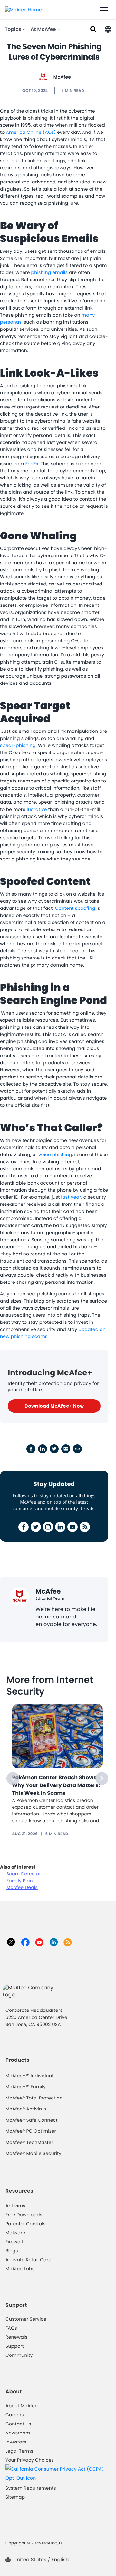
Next (102, 1778)
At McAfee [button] (44, 29)
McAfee (62, 77)
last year (71, 1197)
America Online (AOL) (31, 132)
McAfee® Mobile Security (33, 2153)
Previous (13, 1778)
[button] (108, 29)
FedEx (32, 464)
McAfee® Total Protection (34, 2098)
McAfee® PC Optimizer (31, 2131)
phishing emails (50, 272)
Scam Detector (24, 1874)
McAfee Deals (22, 1887)
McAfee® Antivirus (26, 2109)
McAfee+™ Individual (29, 2076)
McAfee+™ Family (26, 2087)
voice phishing (55, 1155)
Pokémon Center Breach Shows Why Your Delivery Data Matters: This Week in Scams (56, 1785)
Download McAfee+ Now (54, 1406)
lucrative (37, 809)
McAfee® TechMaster (29, 2142)
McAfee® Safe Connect (32, 2120)
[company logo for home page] (23, 9)
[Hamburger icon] (104, 11)
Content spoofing (75, 908)
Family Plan (20, 1881)
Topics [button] (14, 29)
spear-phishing (18, 745)
